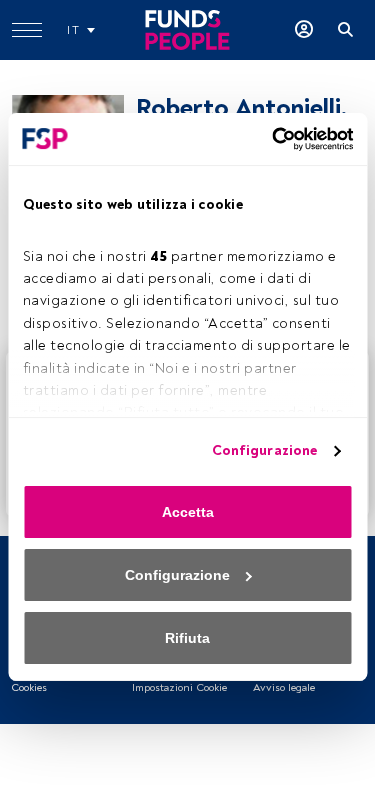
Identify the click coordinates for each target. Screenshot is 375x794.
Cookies (29, 687)
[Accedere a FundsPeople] (304, 30)
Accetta (188, 512)
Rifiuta (187, 638)
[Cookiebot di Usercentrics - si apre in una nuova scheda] (268, 139)
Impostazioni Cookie (179, 687)
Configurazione (264, 450)
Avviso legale (284, 687)
